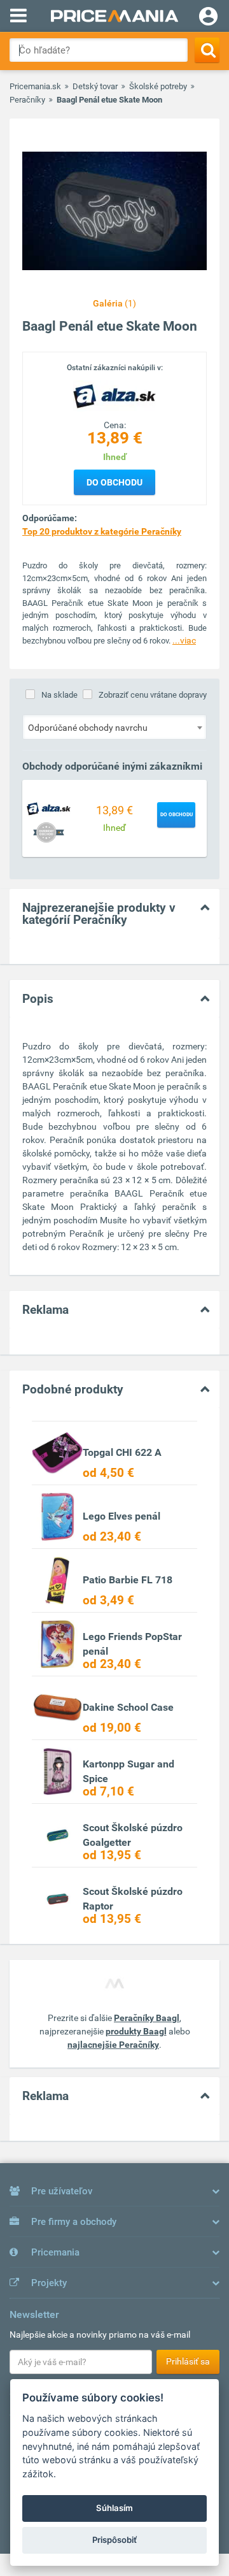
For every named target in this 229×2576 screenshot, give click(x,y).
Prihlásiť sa (188, 2361)
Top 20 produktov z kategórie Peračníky (102, 531)
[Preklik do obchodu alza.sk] (49, 808)
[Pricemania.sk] (114, 16)
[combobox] (114, 727)
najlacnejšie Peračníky (113, 2045)
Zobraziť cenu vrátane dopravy (153, 695)
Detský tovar (95, 86)
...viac (184, 640)
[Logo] (114, 396)
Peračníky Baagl (147, 2018)
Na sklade (59, 695)
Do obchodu (114, 482)
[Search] (207, 50)
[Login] (208, 18)
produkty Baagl (136, 2031)
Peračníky (27, 100)
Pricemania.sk (35, 86)
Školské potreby (158, 86)
